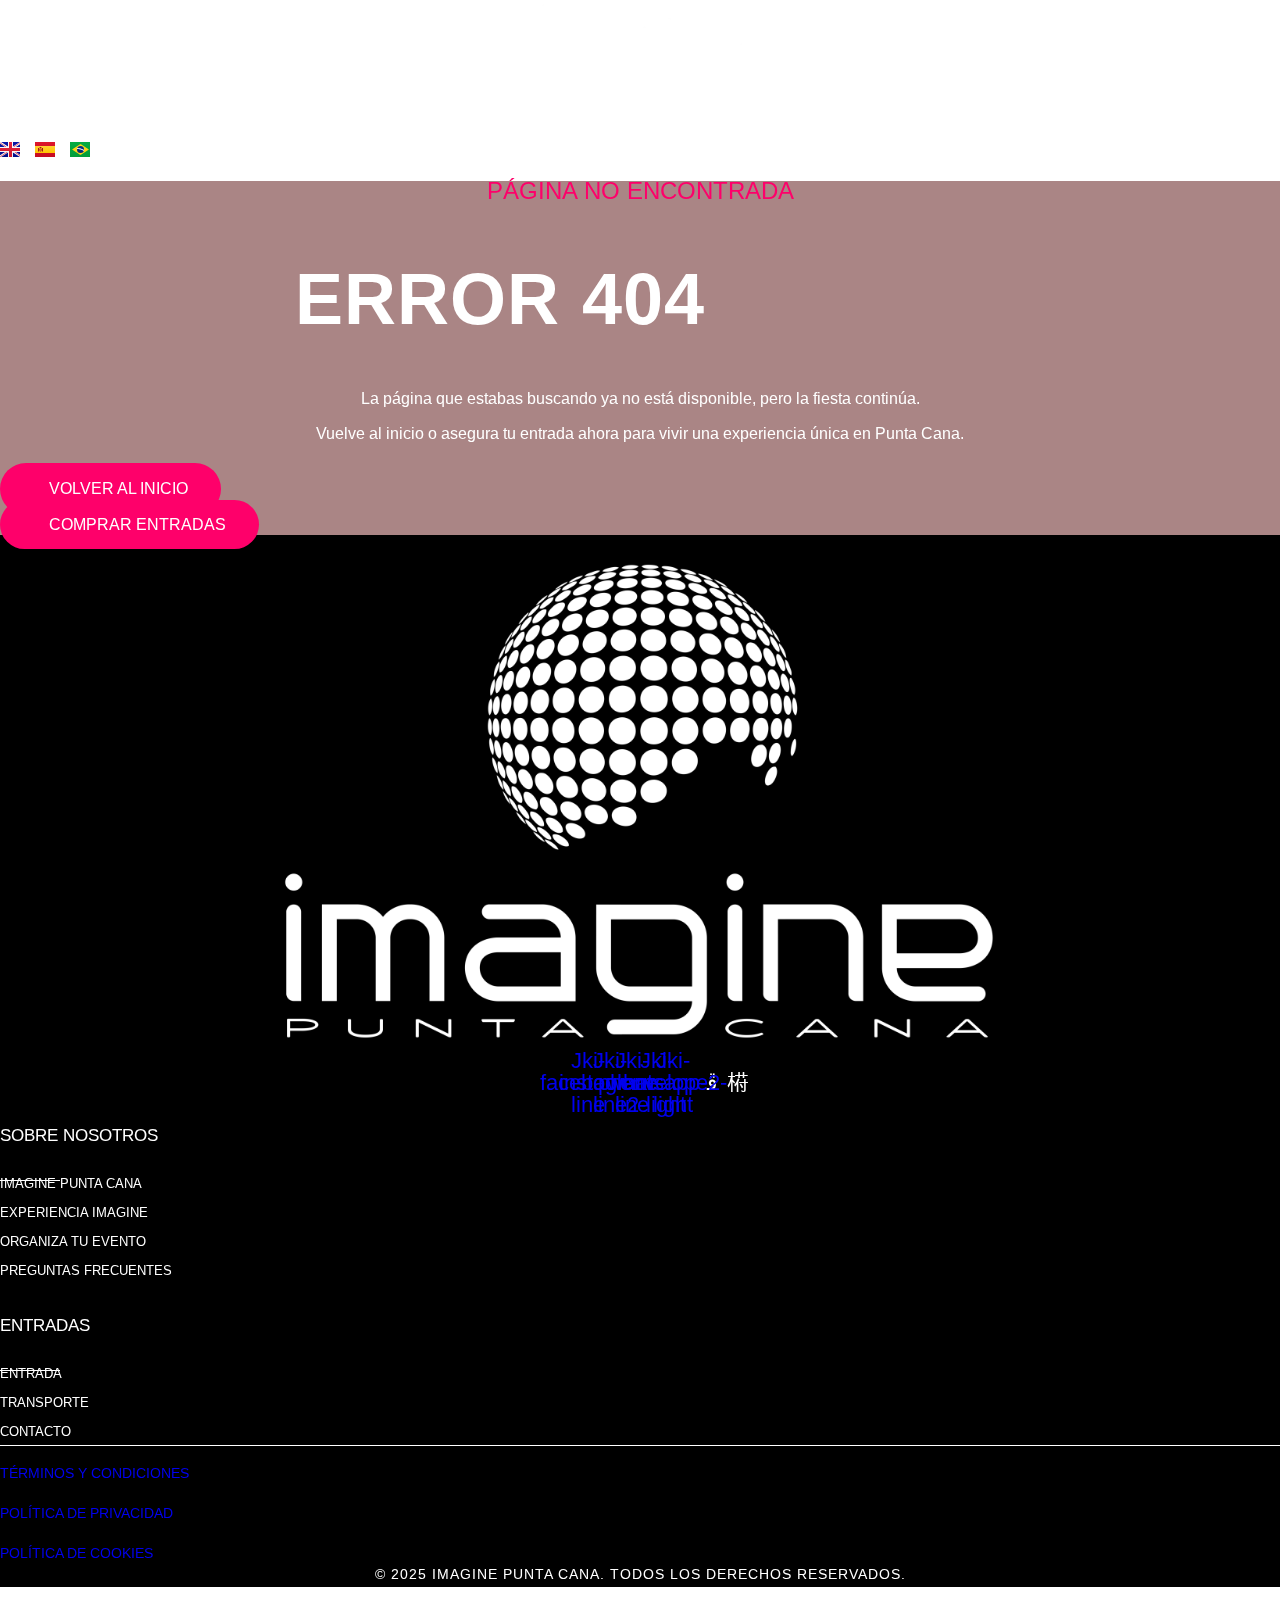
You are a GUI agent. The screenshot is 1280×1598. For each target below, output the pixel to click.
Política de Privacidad (86, 1513)
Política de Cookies (76, 1553)
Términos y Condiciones (94, 1473)
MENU (44, 80)
